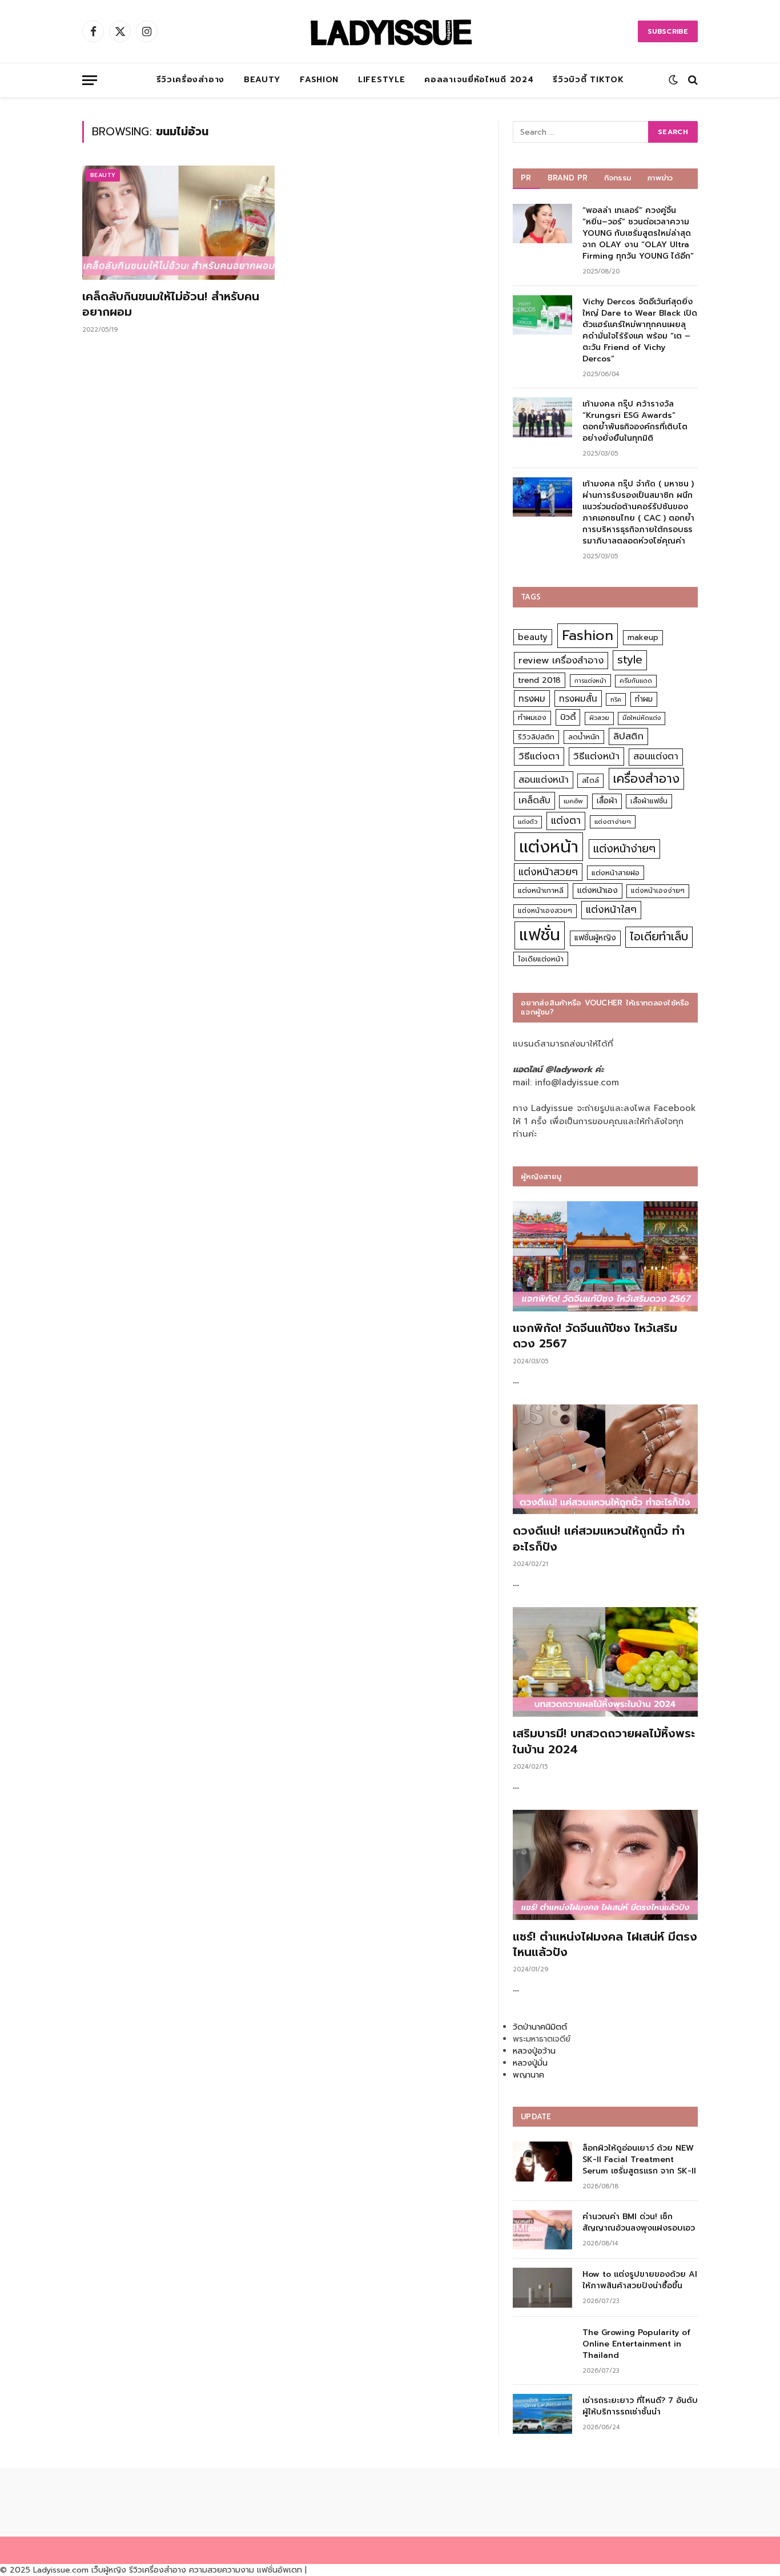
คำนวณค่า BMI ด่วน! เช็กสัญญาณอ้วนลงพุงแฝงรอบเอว (639, 2223)
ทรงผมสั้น (578, 699)
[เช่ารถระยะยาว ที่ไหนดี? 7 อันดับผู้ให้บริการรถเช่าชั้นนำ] (542, 2414)
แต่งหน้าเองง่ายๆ (658, 891)
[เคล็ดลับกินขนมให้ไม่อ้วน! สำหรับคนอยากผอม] (178, 223)
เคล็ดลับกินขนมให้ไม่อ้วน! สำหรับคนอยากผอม (171, 304)
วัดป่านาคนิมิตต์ (540, 2027)
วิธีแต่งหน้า (596, 756)
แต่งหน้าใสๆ (611, 909)
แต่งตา (566, 820)
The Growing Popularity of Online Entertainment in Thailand (636, 2344)
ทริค (616, 699)
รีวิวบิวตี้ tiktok (588, 80)
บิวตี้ (568, 717)
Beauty (262, 80)
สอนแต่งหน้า (544, 780)
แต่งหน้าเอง (598, 890)
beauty (533, 637)
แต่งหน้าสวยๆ (548, 872)
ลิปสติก (628, 736)
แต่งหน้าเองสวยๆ (545, 911)
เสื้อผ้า (607, 801)
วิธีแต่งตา (539, 756)
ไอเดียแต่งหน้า (541, 959)
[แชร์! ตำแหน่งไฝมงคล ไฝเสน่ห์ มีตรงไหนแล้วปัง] (605, 1865)
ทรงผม (532, 699)
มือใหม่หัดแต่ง (642, 718)
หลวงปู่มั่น (530, 2063)
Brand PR (568, 178)
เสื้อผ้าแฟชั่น (649, 801)
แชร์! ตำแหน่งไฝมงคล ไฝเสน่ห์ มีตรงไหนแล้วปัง (605, 1945)
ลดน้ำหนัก (584, 737)
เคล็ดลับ (534, 800)
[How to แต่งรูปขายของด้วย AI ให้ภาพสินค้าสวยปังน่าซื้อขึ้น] (542, 2287)
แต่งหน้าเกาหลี (541, 890)
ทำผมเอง (532, 717)
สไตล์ (590, 780)
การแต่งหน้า (590, 681)
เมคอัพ (573, 801)
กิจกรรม (618, 178)
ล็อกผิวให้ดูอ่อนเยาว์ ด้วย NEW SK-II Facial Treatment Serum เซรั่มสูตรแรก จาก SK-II (639, 2160)
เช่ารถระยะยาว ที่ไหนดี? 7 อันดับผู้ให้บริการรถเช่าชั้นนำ (640, 2406)
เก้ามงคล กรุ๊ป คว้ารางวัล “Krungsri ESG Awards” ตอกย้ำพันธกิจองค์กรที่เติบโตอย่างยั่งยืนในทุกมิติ (635, 421)
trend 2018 (539, 680)
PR (526, 178)
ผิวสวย (599, 718)
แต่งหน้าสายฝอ (616, 873)
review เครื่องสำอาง (561, 660)
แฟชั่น (540, 935)
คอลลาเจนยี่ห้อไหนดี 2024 (479, 80)
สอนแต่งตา (656, 756)
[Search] (692, 80)
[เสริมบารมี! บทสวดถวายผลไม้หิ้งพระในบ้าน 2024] (605, 1662)
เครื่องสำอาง (646, 779)
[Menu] (90, 80)
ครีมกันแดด (636, 681)
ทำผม (644, 699)
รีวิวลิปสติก (536, 737)
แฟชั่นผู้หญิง (595, 938)
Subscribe (668, 31)
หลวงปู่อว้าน (534, 2051)
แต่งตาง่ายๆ (613, 822)
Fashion (319, 80)
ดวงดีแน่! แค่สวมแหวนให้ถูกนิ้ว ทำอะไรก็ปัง (599, 1539)
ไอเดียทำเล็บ (659, 937)
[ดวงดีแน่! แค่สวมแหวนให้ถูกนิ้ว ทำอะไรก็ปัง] (605, 1460)
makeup (643, 637)
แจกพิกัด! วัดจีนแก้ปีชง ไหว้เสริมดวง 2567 (595, 1336)
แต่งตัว (528, 822)
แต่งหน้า (549, 847)
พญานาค (528, 2075)
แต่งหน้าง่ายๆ (624, 849)
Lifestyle (381, 80)
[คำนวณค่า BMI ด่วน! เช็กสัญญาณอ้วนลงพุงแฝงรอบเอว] (542, 2230)
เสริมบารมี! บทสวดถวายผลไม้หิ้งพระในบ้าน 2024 (604, 1741)
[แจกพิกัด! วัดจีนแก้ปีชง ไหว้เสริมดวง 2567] (605, 1256)
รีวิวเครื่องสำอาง (190, 80)
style (630, 660)
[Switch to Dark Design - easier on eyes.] (673, 80)
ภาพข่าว (660, 178)
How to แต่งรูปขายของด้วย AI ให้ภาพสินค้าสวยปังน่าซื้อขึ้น (640, 2280)
